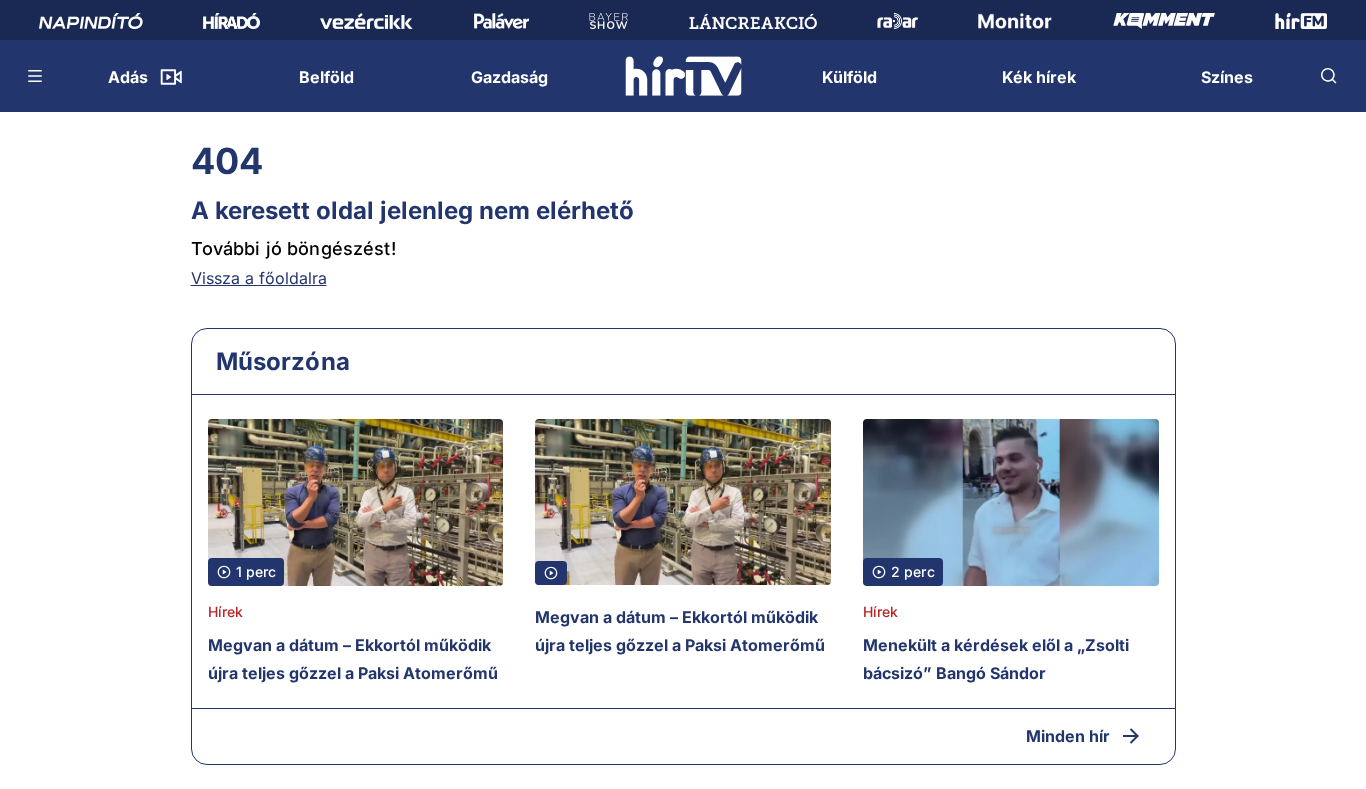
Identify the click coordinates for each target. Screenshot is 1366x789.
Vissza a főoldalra (259, 278)
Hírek (226, 611)
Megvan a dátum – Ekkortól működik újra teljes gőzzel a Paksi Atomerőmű (353, 659)
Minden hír (1068, 736)
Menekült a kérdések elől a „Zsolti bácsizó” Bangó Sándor (996, 659)
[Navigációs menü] (36, 76)
